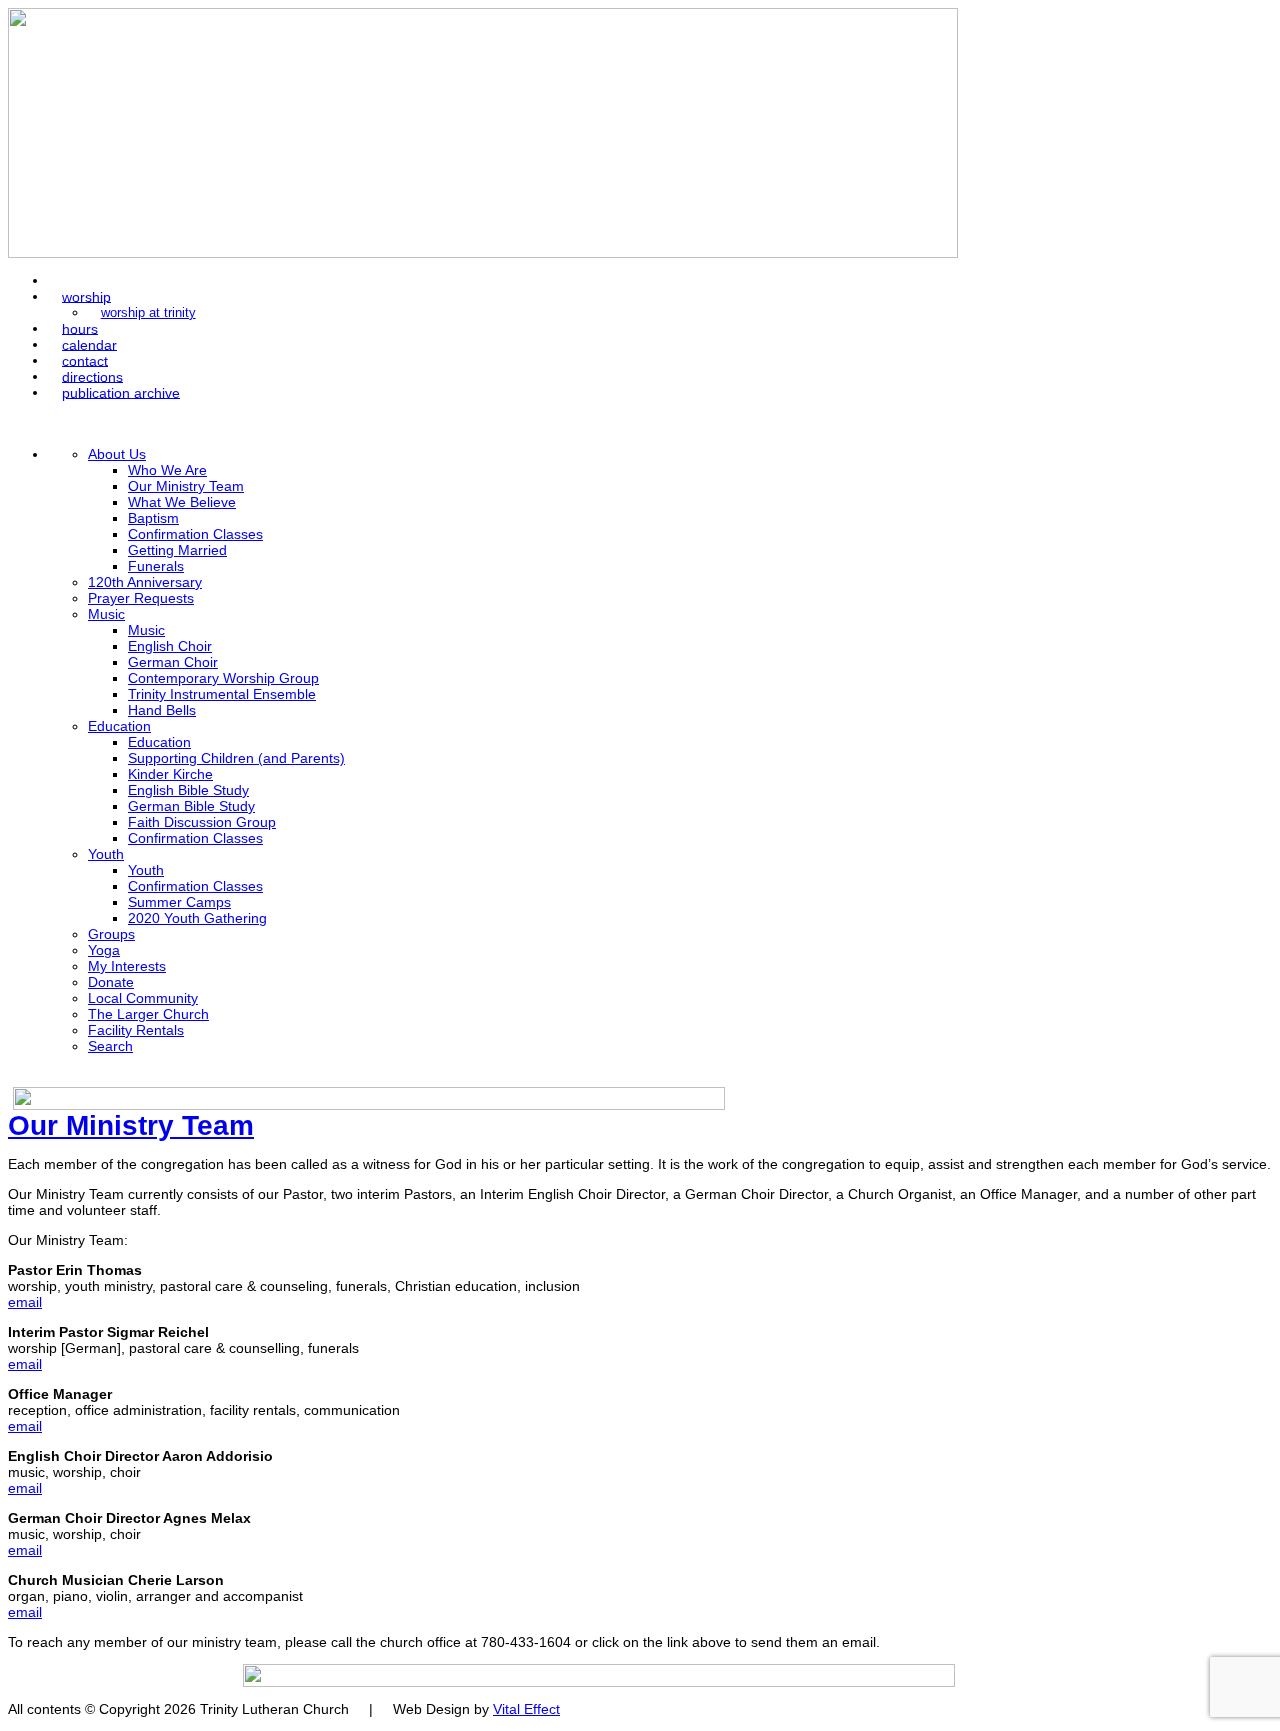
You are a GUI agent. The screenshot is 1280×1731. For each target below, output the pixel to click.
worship (86, 296)
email (25, 1302)
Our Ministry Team (131, 1125)
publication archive (121, 392)
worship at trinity (148, 313)
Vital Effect (526, 1709)
